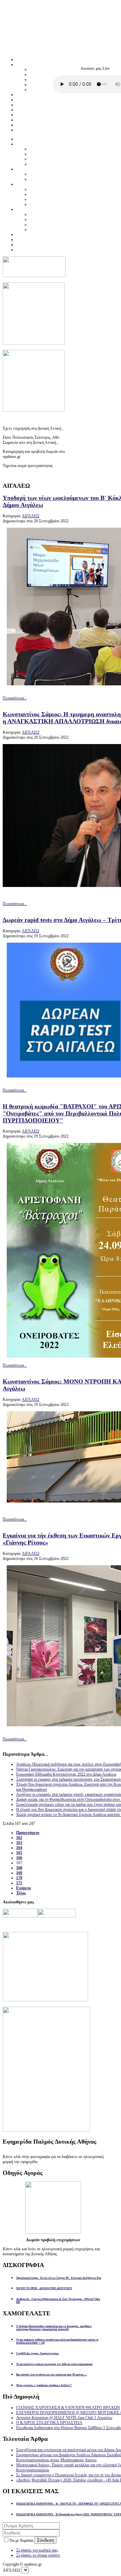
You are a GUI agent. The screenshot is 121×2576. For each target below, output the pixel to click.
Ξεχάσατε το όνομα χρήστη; (38, 2555)
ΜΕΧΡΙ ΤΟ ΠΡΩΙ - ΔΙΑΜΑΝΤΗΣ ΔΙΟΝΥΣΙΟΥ (44, 2288)
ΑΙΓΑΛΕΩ (31, 516)
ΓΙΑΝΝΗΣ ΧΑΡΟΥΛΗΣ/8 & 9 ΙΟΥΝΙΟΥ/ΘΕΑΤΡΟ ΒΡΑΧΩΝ (68, 2408)
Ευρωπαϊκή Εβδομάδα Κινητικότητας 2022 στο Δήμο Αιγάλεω (66, 1774)
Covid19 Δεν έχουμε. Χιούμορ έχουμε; (38, 2353)
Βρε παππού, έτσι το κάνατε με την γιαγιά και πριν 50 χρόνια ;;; (51, 2375)
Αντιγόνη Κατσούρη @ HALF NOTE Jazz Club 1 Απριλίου (64, 2418)
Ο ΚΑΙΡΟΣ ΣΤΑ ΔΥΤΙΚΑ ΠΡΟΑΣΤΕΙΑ (49, 2423)
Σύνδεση (45, 2540)
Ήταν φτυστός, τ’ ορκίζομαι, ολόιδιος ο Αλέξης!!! (44, 2385)
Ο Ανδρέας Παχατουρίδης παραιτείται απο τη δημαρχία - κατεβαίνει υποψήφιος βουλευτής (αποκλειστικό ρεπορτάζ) (54, 2328)
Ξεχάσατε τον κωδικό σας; (37, 2550)
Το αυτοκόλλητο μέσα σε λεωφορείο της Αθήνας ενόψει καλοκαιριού (54, 2364)
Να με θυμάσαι (22, 2540)
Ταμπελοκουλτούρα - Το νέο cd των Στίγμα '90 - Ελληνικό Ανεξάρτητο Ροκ (59, 2278)
